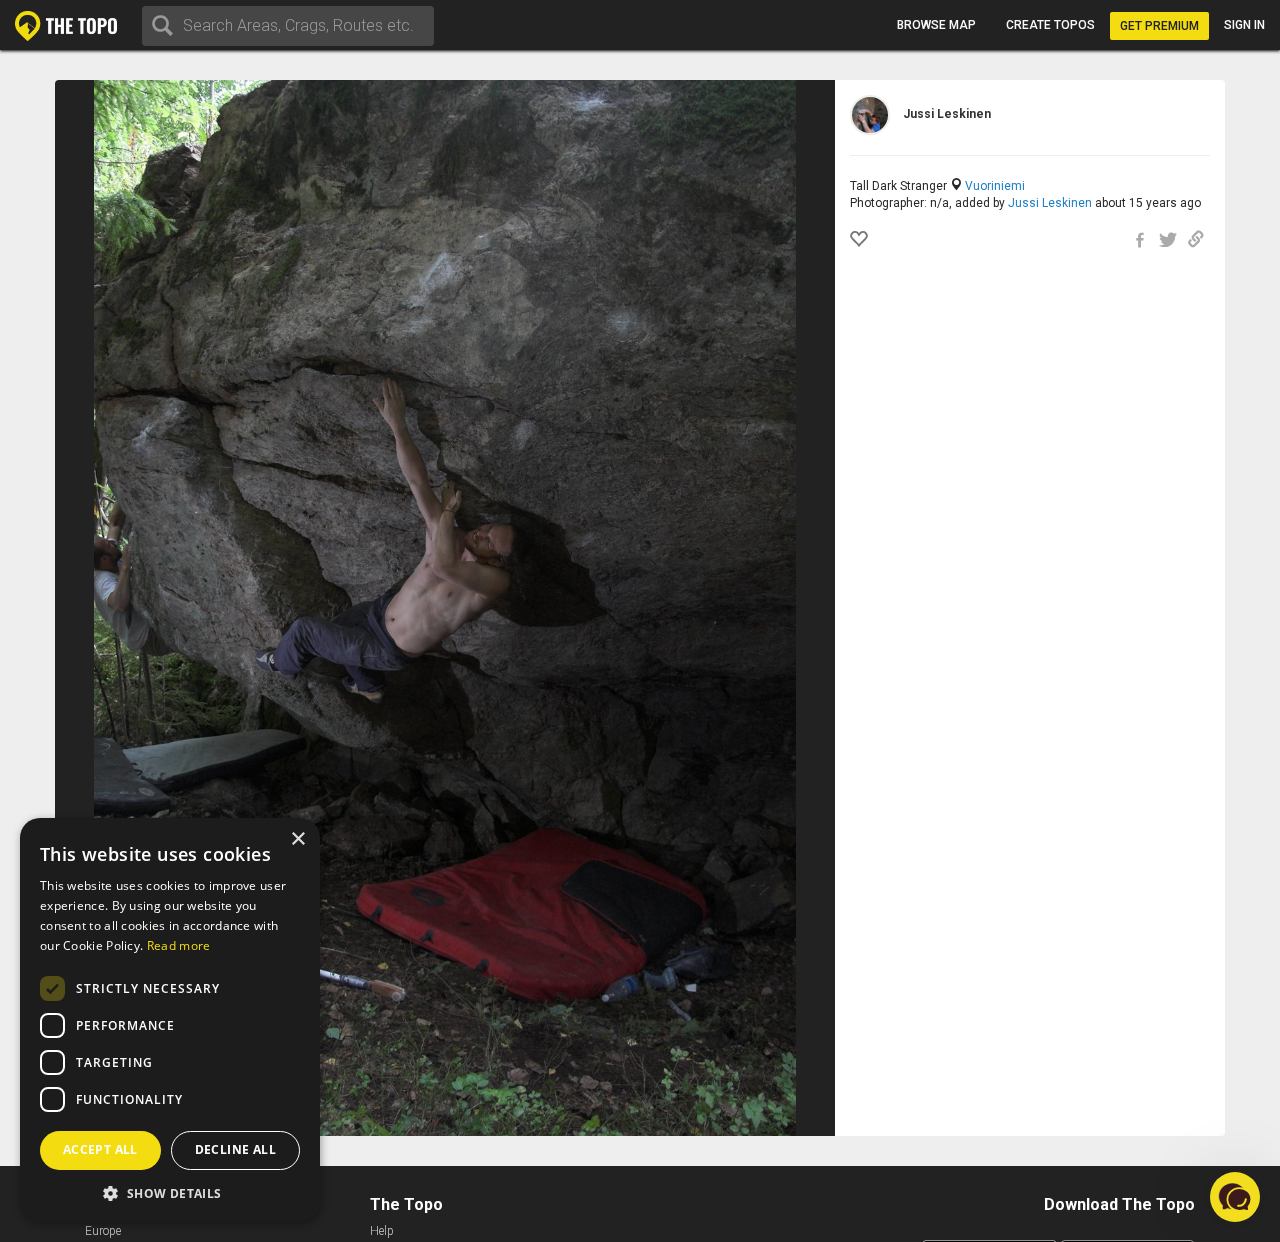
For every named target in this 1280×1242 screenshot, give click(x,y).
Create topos (1050, 25)
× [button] (297, 839)
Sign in (1244, 25)
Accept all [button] (100, 1149)
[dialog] (170, 1020)
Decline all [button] (235, 1149)
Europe (103, 1231)
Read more (179, 945)
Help (382, 1231)
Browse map (936, 25)
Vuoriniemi (995, 186)
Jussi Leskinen (1050, 203)
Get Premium (1159, 26)
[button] (170, 1192)
